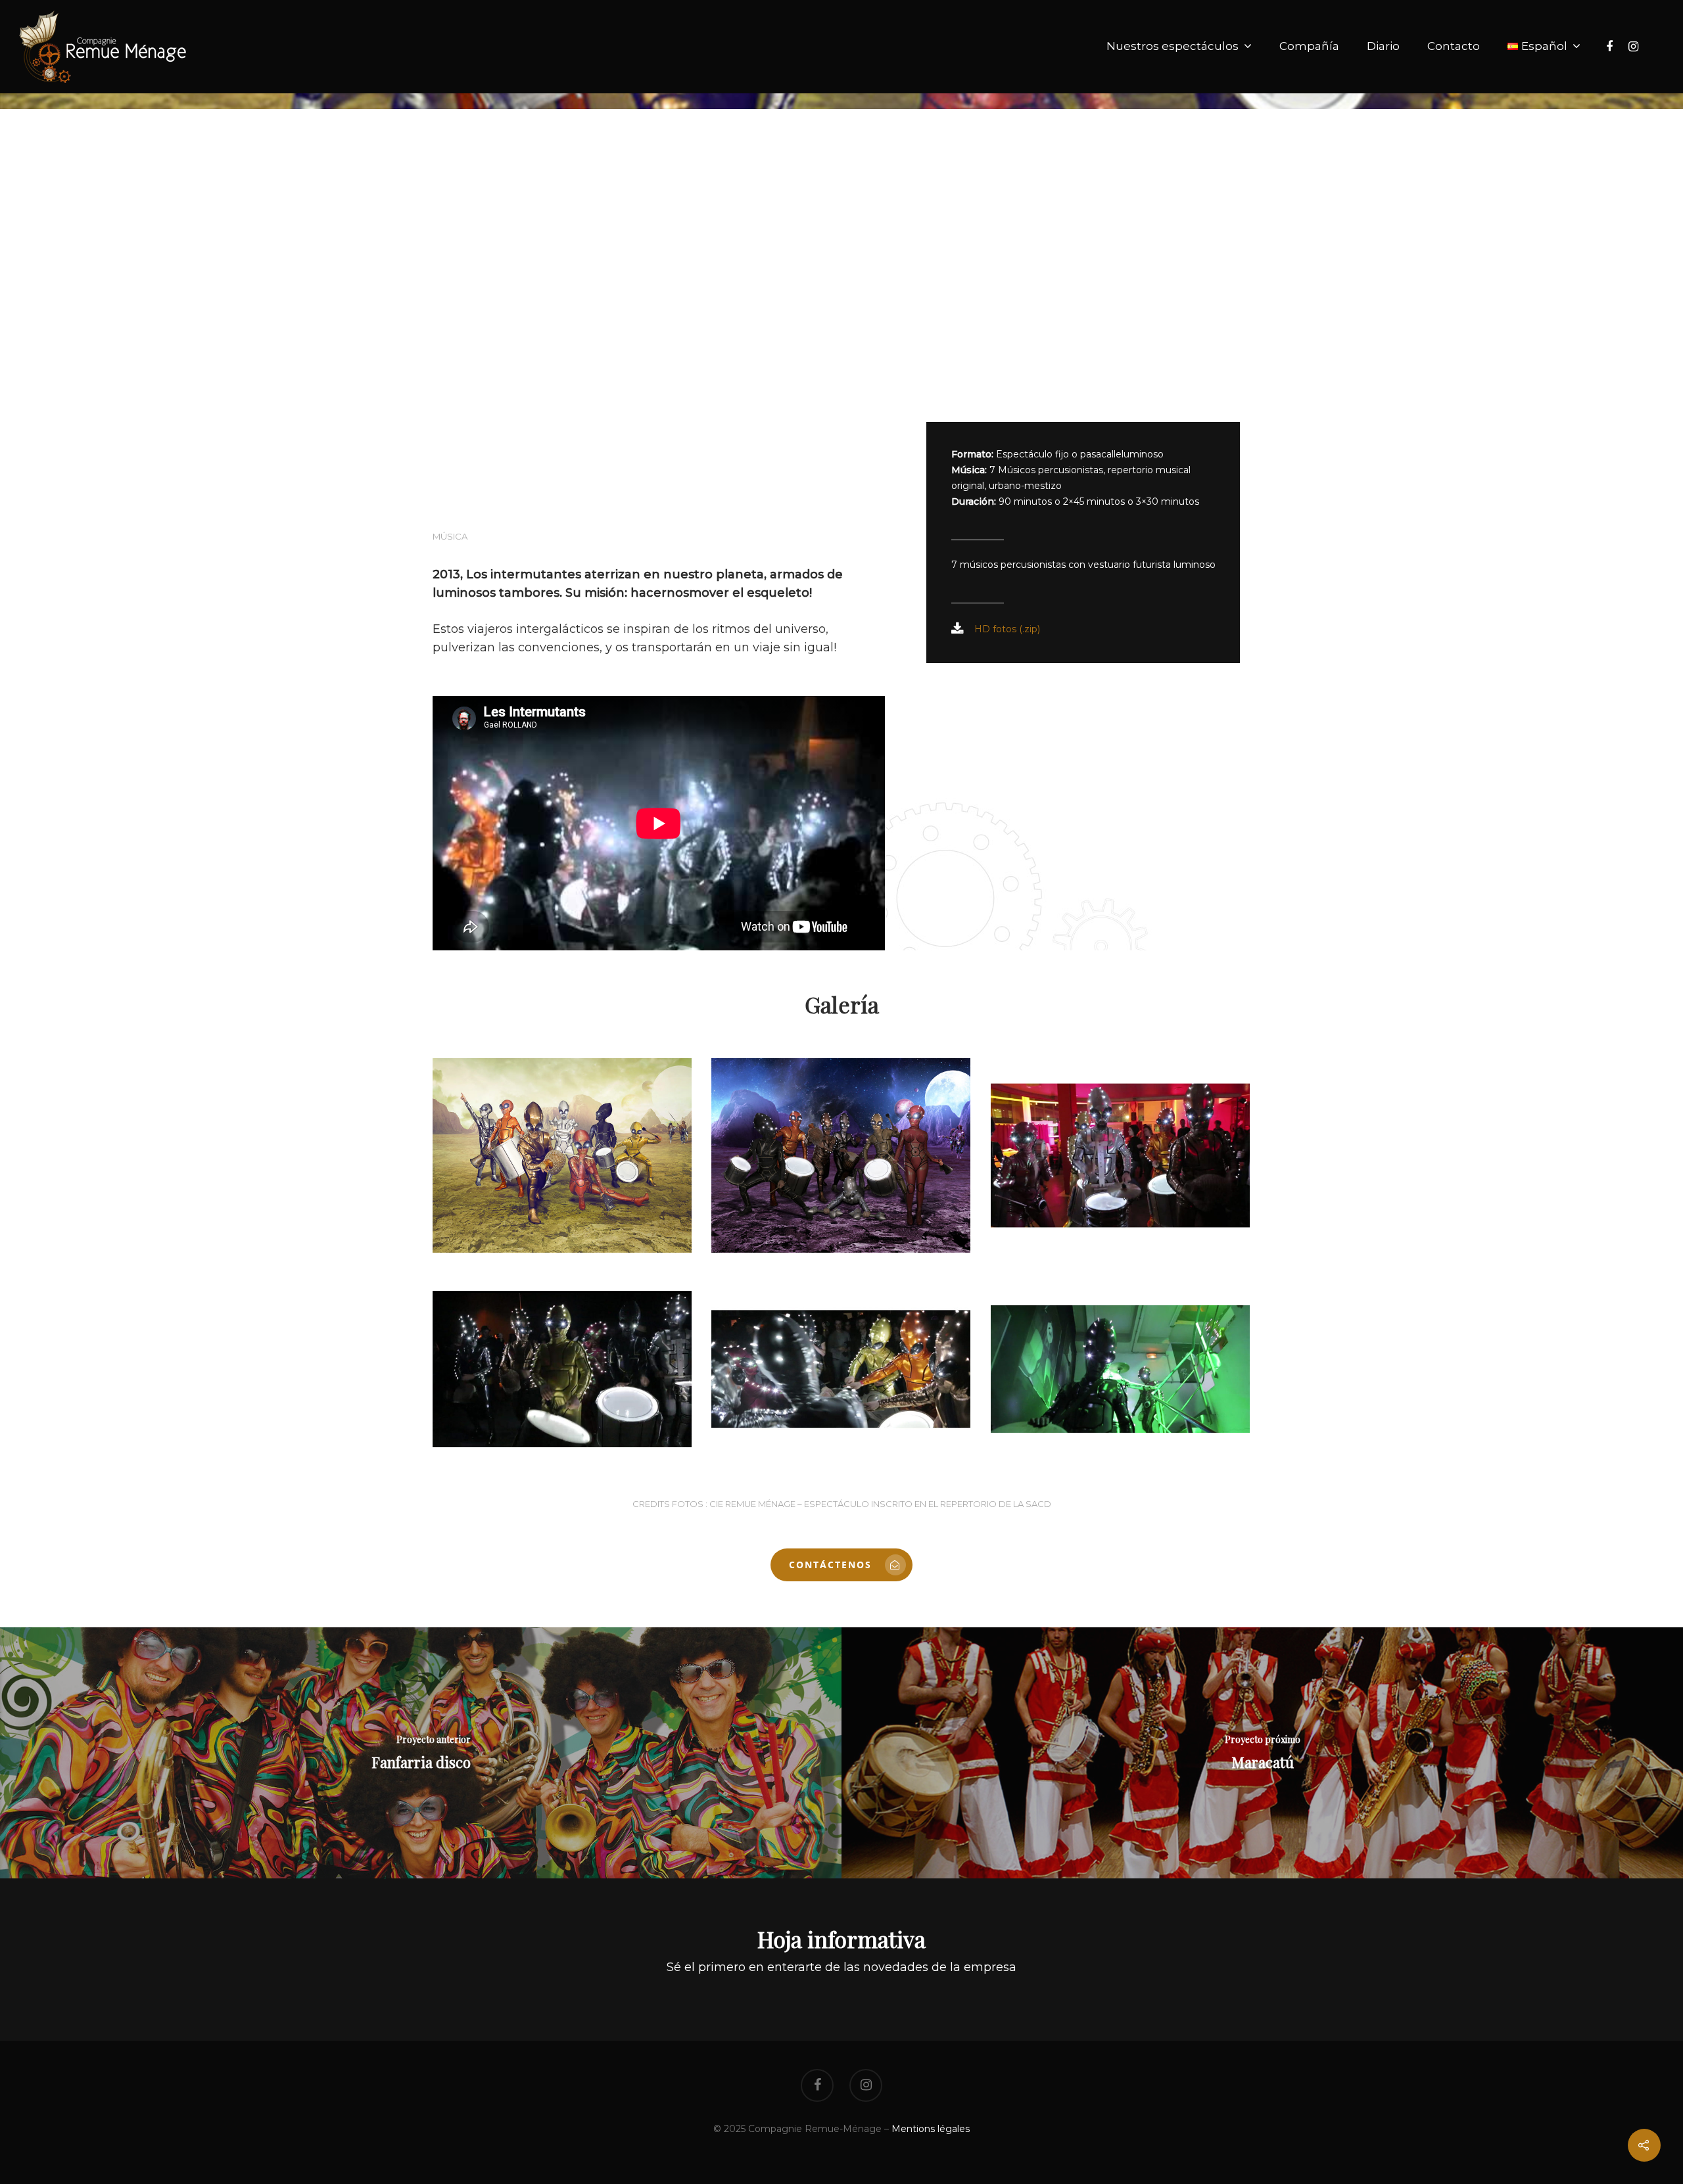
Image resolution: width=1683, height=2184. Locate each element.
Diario (1383, 46)
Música (450, 536)
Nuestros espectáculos (1173, 46)
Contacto (1454, 46)
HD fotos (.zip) (1007, 629)
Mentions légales (931, 2129)
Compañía (1309, 46)
